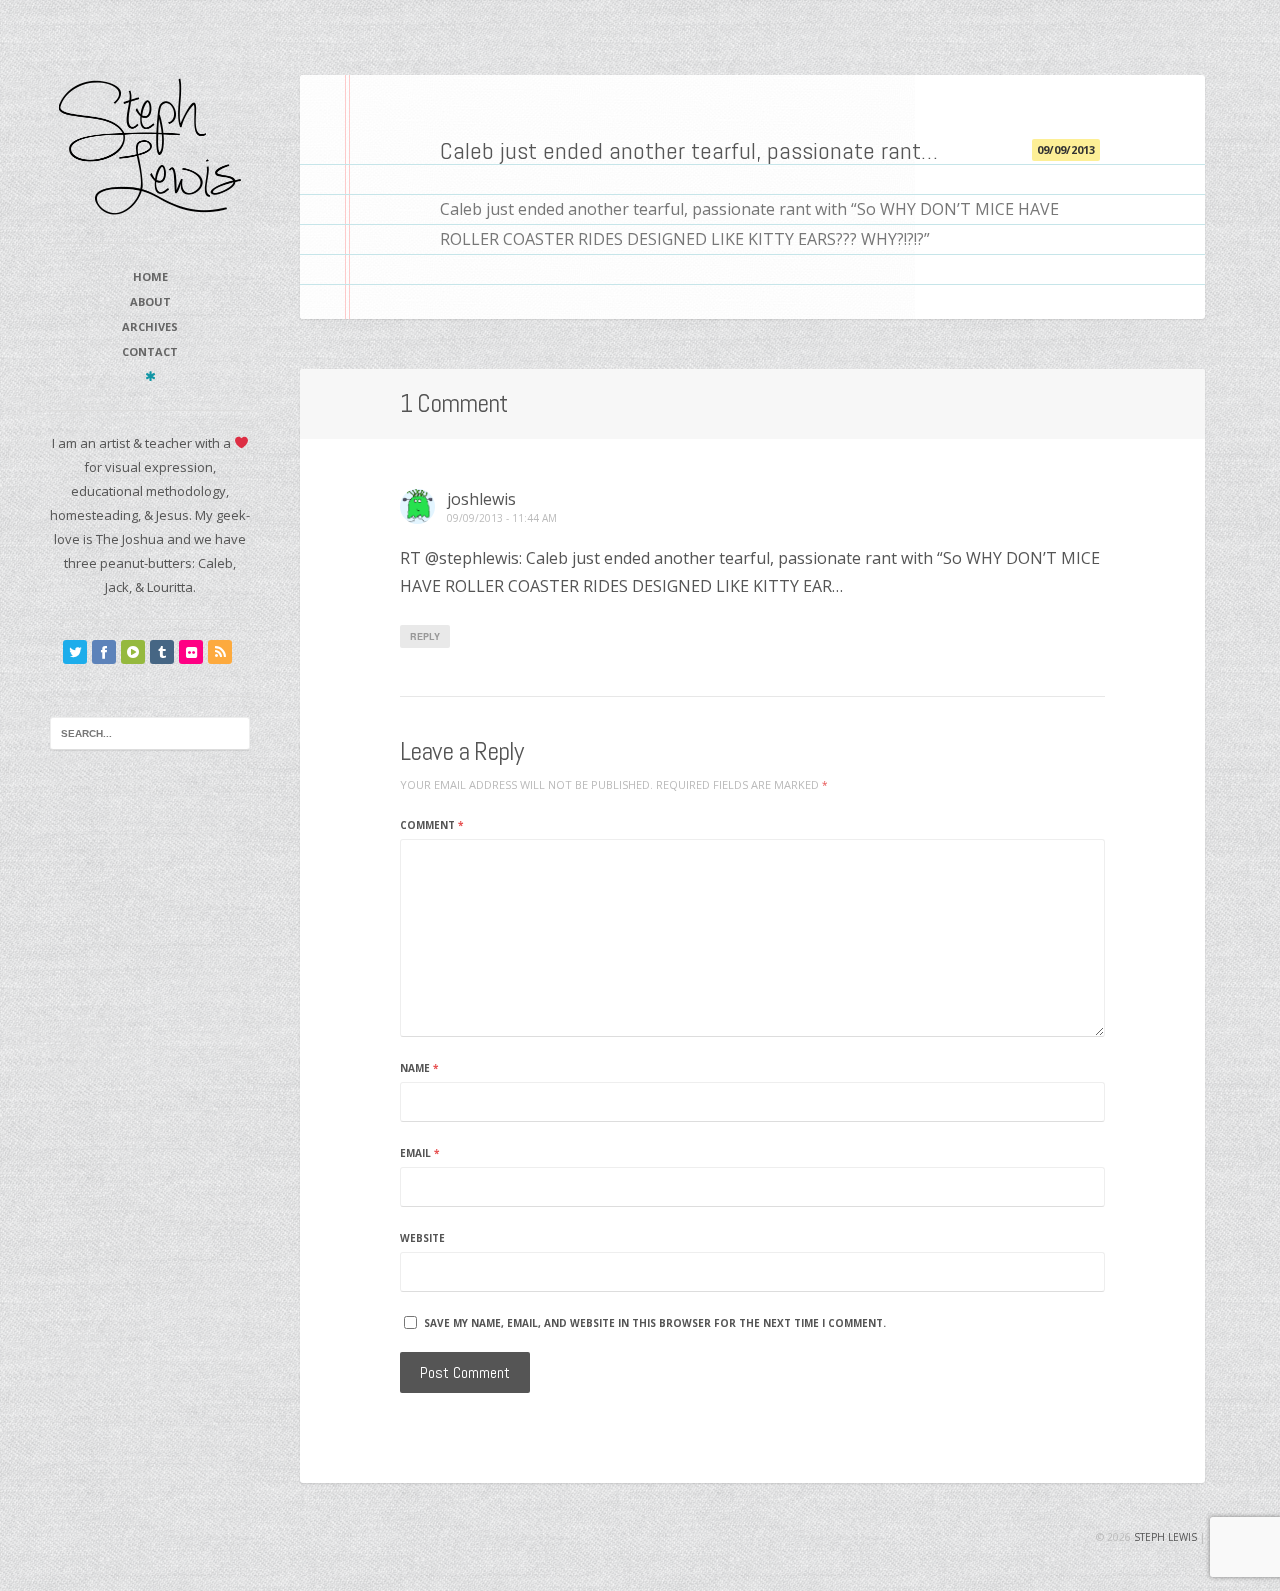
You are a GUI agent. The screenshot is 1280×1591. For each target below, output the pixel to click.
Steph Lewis (1165, 1537)
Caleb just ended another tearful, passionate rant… (689, 150)
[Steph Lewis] (150, 145)
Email (419, 1153)
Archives (150, 326)
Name (419, 1068)
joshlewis (481, 499)
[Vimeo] (133, 652)
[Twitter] (75, 652)
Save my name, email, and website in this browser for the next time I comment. (655, 1323)
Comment (431, 825)
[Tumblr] (162, 652)
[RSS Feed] (220, 652)
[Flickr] (191, 652)
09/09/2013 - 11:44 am (502, 518)
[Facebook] (104, 652)
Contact (150, 351)
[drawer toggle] (150, 376)
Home (150, 276)
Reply (425, 636)
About (150, 301)
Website (422, 1238)
